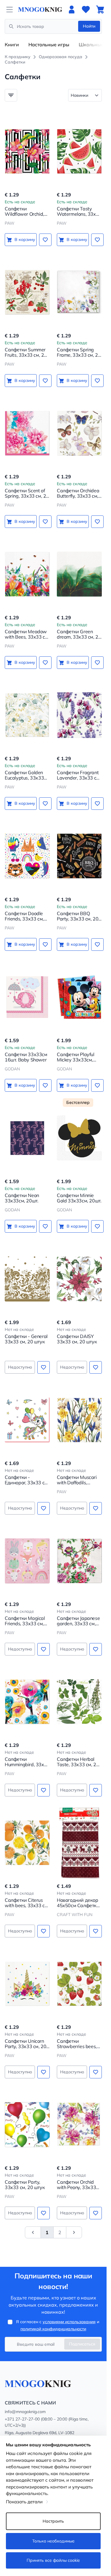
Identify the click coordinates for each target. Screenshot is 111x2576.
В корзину (25, 239)
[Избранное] (86, 9)
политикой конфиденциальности (53, 2329)
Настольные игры (49, 45)
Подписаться (82, 2344)
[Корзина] (100, 9)
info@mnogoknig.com (25, 2412)
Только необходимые (53, 2541)
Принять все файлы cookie (53, 2560)
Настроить (53, 2521)
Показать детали (24, 2502)
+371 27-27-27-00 (22, 2419)
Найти (89, 26)
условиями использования (69, 2322)
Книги (12, 45)
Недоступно (20, 1367)
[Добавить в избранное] (45, 240)
